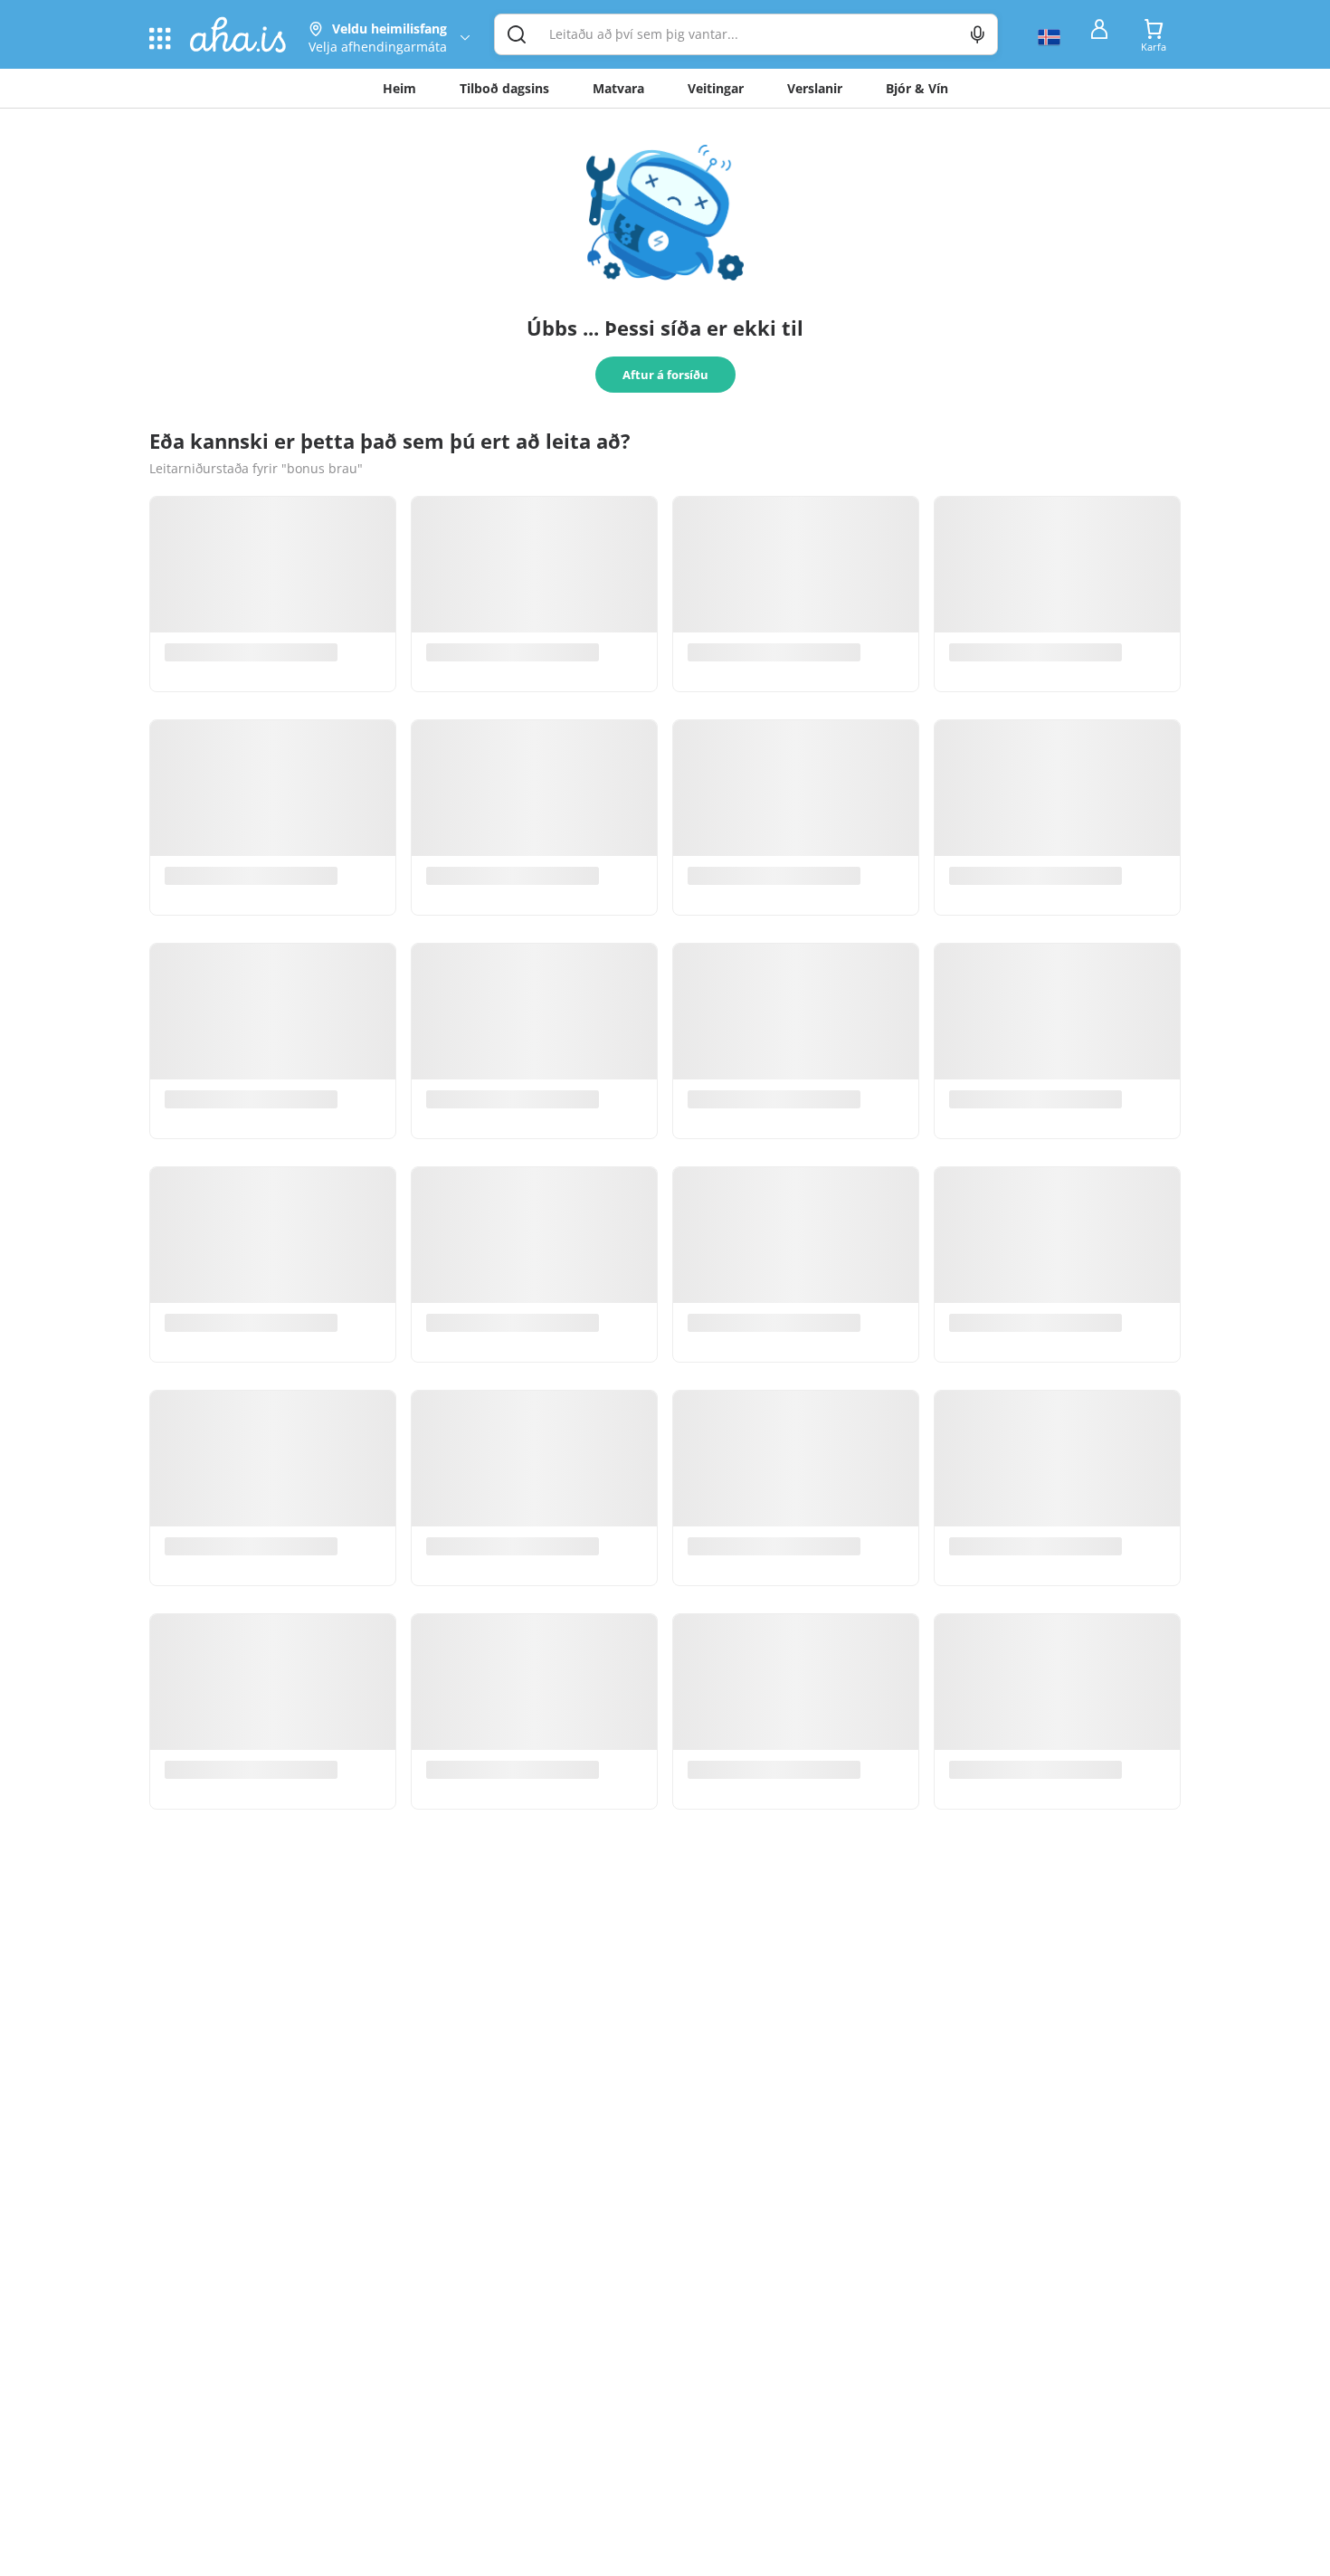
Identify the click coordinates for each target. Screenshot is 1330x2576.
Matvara (618, 88)
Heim (399, 88)
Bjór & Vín (917, 88)
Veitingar (716, 88)
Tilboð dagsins (504, 88)
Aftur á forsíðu (665, 375)
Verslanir (815, 88)
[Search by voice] (978, 34)
